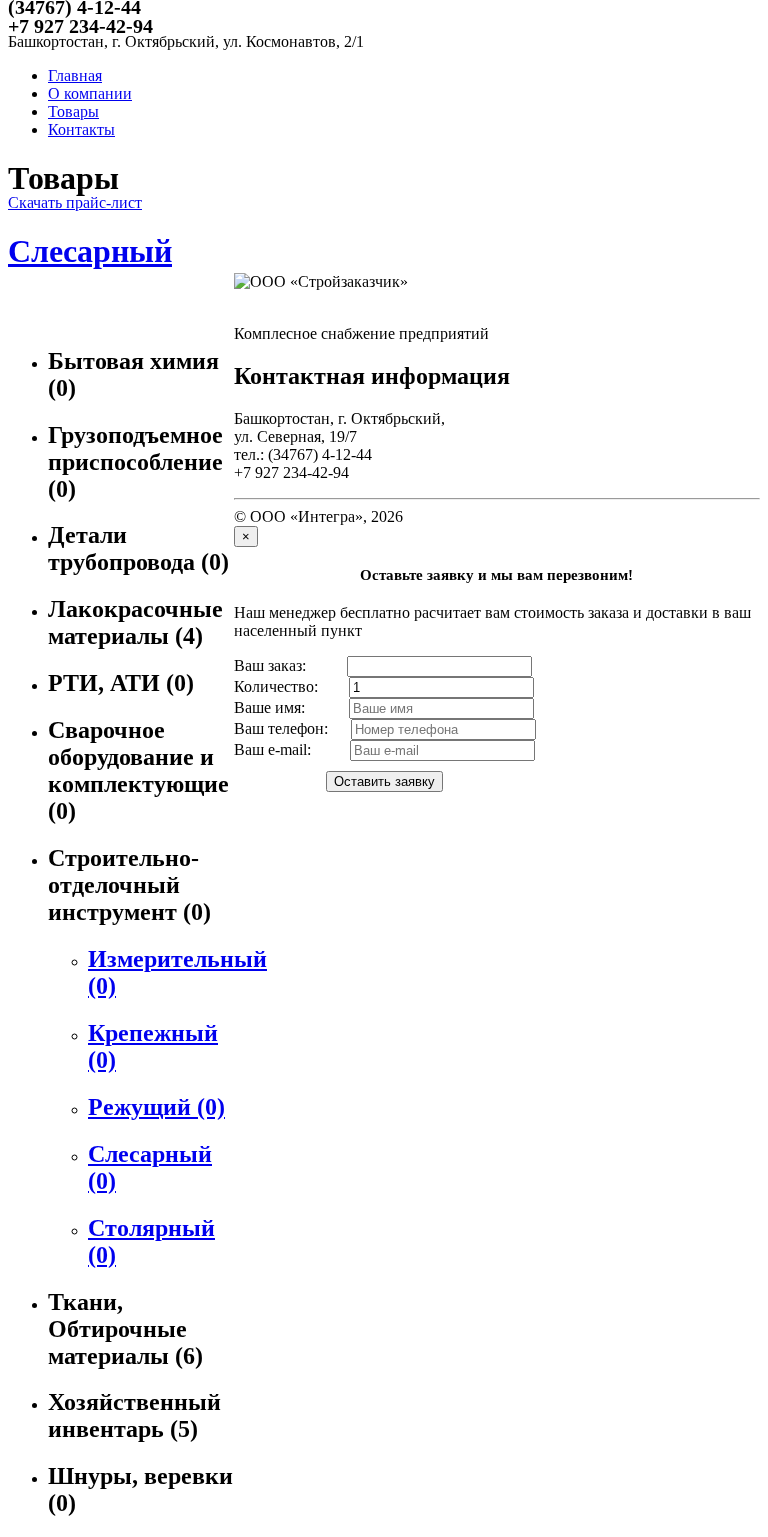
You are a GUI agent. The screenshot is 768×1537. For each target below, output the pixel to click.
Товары (73, 111)
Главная (75, 75)
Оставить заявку (384, 781)
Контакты (81, 129)
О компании (90, 93)
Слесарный (90, 251)
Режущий (156, 1107)
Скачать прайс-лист (75, 202)
